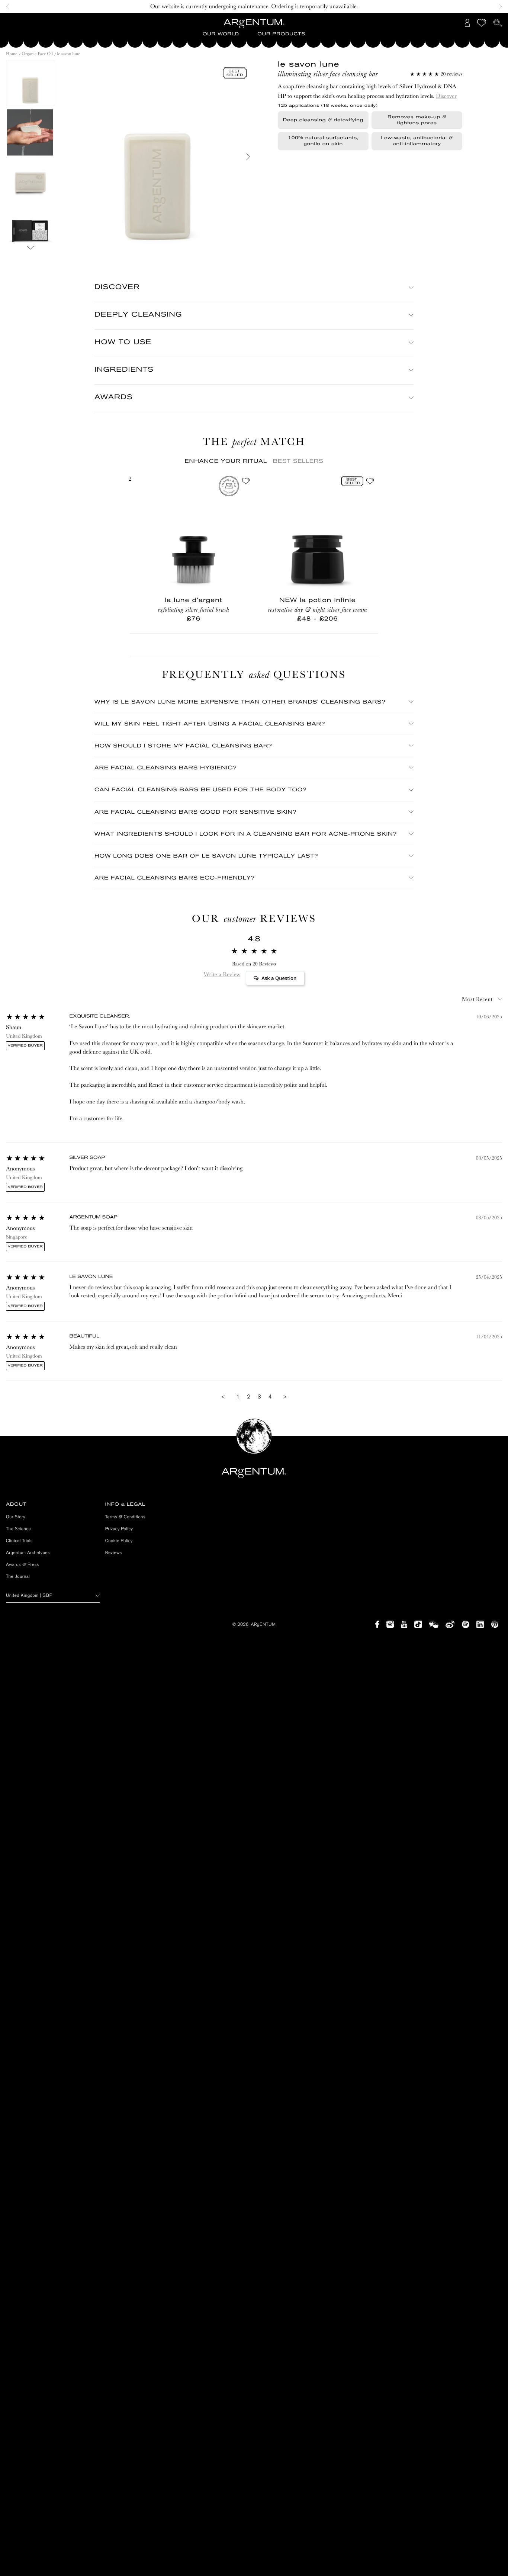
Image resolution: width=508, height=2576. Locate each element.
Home (12, 54)
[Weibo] (450, 1624)
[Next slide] (498, 7)
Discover (446, 96)
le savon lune (69, 54)
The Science (18, 1529)
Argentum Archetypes (28, 1553)
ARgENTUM (263, 1624)
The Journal (18, 1576)
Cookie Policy (119, 1541)
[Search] (498, 23)
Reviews (114, 1553)
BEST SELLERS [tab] (298, 461)
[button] (221, 34)
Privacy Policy (119, 1529)
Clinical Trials (19, 1541)
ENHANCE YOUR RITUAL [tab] (226, 461)
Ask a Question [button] (279, 978)
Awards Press (22, 1564)
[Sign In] (467, 23)
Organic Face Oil (38, 54)
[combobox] (53, 1595)
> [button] (285, 1397)
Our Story (16, 1517)
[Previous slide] (10, 7)
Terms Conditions (125, 1517)
